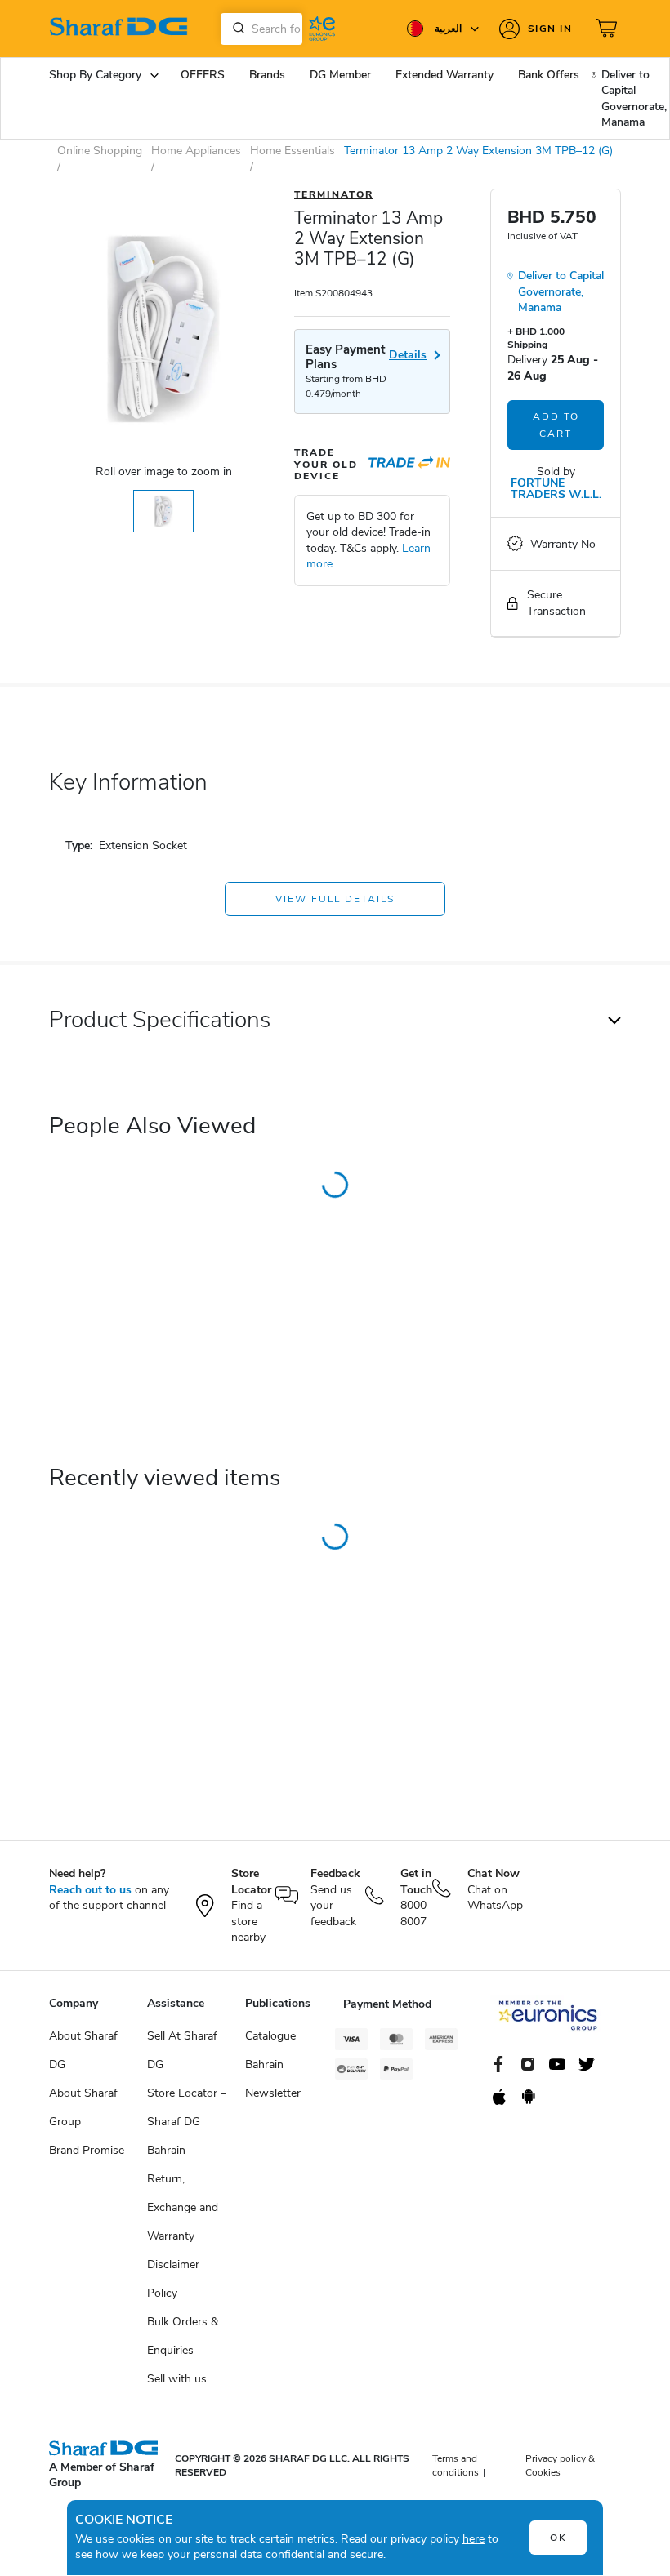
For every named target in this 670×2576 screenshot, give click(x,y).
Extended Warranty (444, 75)
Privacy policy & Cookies (560, 2465)
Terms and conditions (456, 2465)
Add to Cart (556, 425)
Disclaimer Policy (173, 2279)
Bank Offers (549, 75)
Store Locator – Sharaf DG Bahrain (187, 2122)
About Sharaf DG (83, 2050)
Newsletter (273, 2093)
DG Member (340, 75)
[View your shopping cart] (609, 29)
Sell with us (177, 2379)
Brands (267, 75)
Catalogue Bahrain (270, 2050)
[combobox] (261, 29)
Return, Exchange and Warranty (183, 2207)
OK (558, 2538)
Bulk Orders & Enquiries (183, 2336)
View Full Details (335, 899)
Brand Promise (87, 2150)
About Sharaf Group (83, 2107)
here (473, 2539)
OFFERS (203, 75)
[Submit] (235, 29)
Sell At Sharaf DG (182, 2050)
